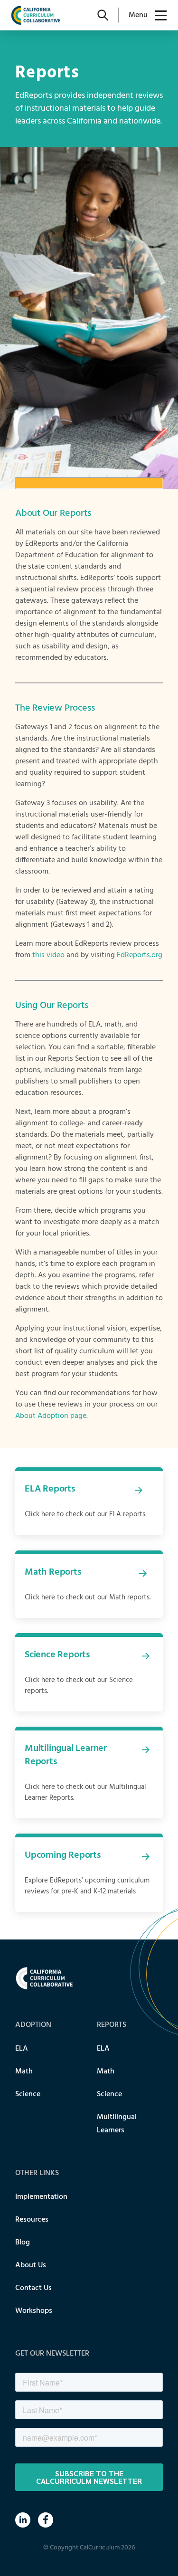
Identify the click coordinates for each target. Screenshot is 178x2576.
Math (24, 2072)
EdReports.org (140, 955)
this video (48, 955)
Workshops (34, 2311)
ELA (22, 2049)
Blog (23, 2243)
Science (28, 2094)
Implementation (41, 2197)
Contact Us (33, 2288)
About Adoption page (51, 1416)
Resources (32, 2220)
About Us (31, 2265)
